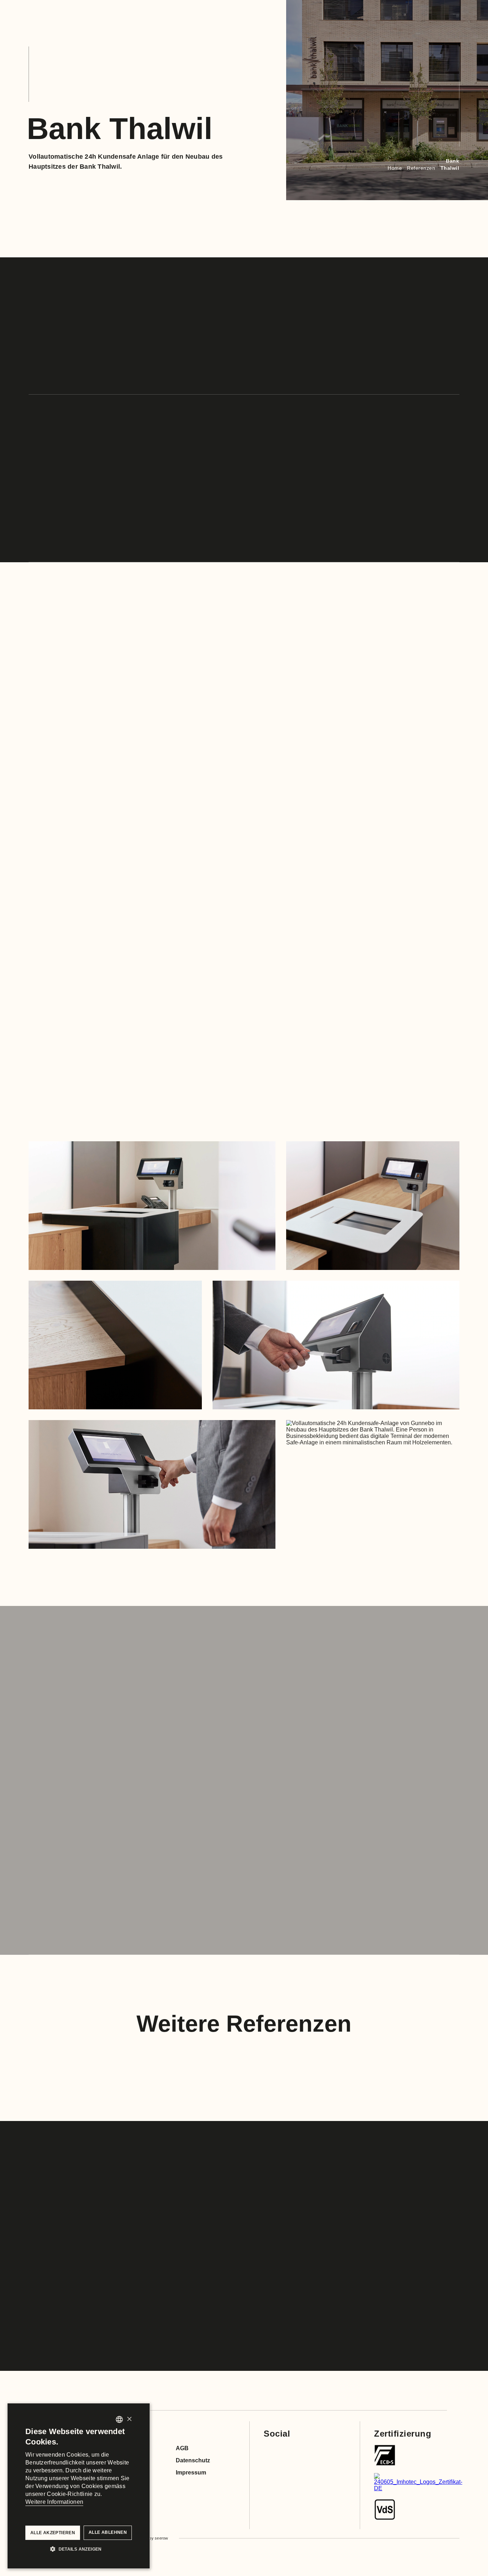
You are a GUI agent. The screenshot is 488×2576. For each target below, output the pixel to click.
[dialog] (79, 2486)
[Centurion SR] (385, 2510)
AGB (182, 2448)
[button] (79, 2548)
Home (395, 168)
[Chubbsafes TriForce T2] (418, 2482)
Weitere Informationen (54, 2502)
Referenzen (421, 168)
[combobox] (119, 2419)
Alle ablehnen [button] (108, 2532)
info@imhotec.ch (360, 2254)
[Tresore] (385, 2455)
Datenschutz (193, 2460)
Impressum (191, 2473)
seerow (161, 2538)
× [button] (129, 2419)
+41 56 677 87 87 (279, 2254)
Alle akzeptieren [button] (53, 2533)
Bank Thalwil (450, 164)
